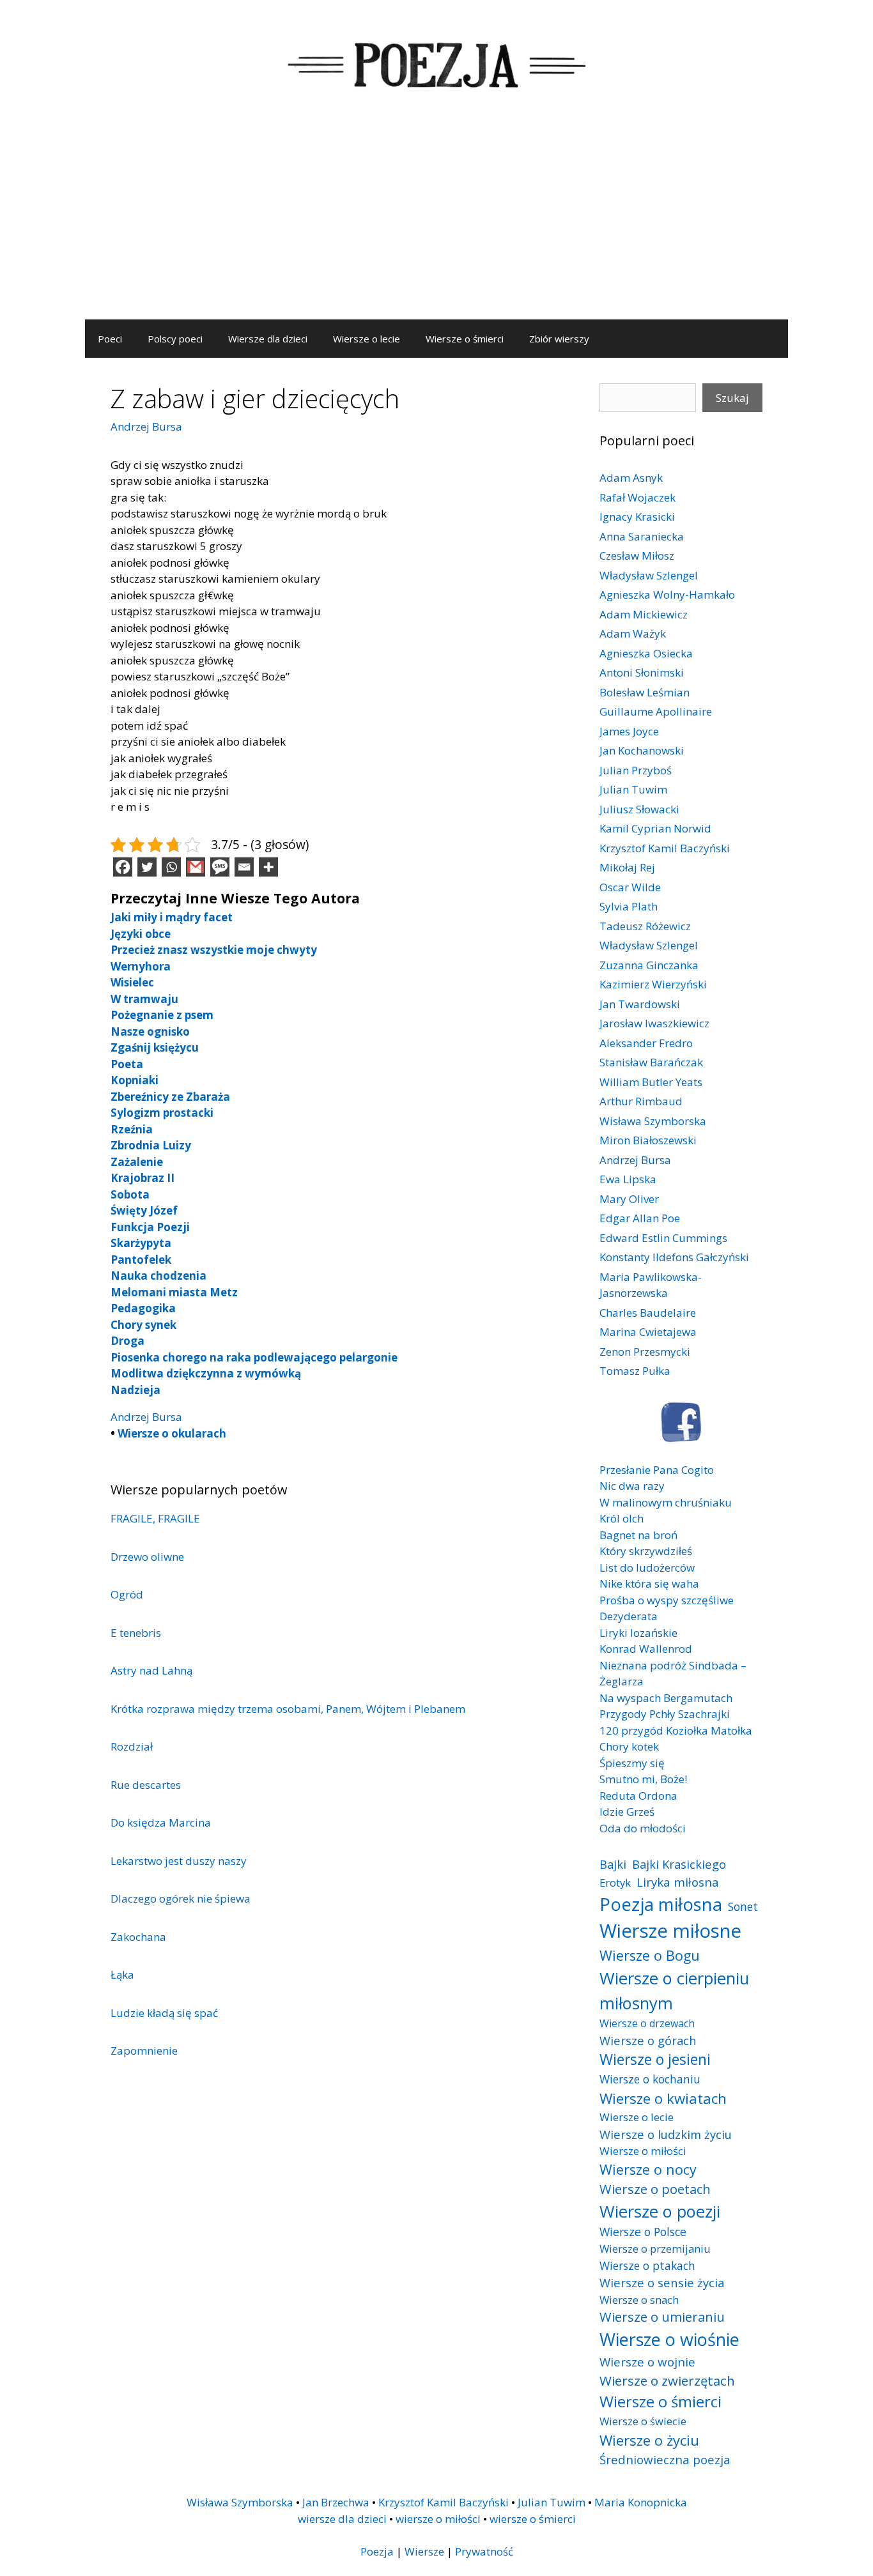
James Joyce (629, 731)
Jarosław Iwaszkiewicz (654, 1023)
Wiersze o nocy (648, 2169)
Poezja (377, 2551)
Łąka (122, 1974)
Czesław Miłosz (637, 556)
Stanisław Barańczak (651, 1062)
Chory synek (143, 1325)
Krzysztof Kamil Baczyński (665, 848)
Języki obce (141, 934)
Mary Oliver (629, 1199)
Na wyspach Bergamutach (666, 1698)
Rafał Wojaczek (637, 497)
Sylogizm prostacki (162, 1113)
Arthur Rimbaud (641, 1101)
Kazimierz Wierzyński (653, 984)
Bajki (613, 1864)
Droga (127, 1341)
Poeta (127, 1064)
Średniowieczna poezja (665, 2459)
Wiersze (424, 2551)
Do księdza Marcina (161, 1822)
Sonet (743, 1906)
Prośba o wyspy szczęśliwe (667, 1600)
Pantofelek (141, 1260)
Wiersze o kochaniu (650, 2079)
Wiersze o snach (639, 2300)
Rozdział (132, 1746)
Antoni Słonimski (642, 672)
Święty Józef (144, 1210)
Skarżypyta (141, 1243)
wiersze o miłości (438, 2519)
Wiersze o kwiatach (663, 2098)
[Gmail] (196, 867)
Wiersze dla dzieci (268, 339)
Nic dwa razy (632, 1486)
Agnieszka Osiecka (646, 653)
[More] (268, 867)
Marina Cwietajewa (648, 1332)
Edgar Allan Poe (640, 1218)
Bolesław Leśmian (645, 692)
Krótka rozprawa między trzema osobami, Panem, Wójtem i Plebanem (288, 1709)
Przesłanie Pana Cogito (657, 1470)
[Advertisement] (436, 224)
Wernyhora (141, 966)
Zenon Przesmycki (645, 1352)
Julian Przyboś (636, 770)
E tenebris (136, 1633)
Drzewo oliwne (147, 1557)
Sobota (130, 1194)
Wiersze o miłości (643, 2151)
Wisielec (132, 982)
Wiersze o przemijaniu (655, 2249)
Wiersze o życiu (649, 2440)
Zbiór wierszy (559, 339)
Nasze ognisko (150, 1031)
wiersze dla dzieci (342, 2519)
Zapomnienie (144, 2051)
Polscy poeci (175, 339)
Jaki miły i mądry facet (172, 917)
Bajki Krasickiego (679, 1864)
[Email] (244, 867)
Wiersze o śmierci (465, 339)
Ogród (127, 1594)
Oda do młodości (643, 1828)
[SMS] (220, 867)
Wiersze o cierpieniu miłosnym (674, 1990)
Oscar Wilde (630, 887)
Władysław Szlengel (649, 575)
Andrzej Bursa (146, 426)
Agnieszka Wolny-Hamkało (667, 594)
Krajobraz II (143, 1178)
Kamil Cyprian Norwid (655, 828)
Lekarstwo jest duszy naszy (179, 1861)
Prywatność (484, 2551)
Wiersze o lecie (367, 339)
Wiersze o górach (648, 2040)
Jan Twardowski (640, 1004)
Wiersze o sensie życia (662, 2282)
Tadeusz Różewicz (645, 926)
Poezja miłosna (661, 1904)
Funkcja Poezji (150, 1227)
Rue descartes (146, 1785)
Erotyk (615, 1882)
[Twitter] (147, 867)
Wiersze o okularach (172, 1433)
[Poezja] (436, 63)
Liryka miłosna (678, 1882)
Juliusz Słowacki (639, 809)
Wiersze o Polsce (643, 2232)
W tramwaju (144, 999)
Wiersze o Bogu (650, 1955)
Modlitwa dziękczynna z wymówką (206, 1373)
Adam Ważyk (633, 633)
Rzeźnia (132, 1129)
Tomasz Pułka (635, 1371)
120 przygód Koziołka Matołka (676, 1730)
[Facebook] (123, 867)
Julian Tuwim (633, 789)
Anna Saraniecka (642, 536)
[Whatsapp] (171, 867)
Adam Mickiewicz (644, 614)
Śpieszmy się (632, 1763)
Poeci (110, 339)
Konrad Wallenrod (646, 1649)
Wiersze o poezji (660, 2211)
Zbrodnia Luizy (151, 1145)
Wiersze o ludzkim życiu (666, 2134)
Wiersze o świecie (643, 2421)
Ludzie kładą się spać (164, 2013)
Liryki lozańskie (638, 1633)
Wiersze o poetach (655, 2189)
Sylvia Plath (629, 906)
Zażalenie (137, 1162)
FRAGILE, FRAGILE (155, 1518)
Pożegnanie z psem (162, 1015)
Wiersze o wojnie (647, 2362)
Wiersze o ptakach (647, 2265)
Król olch (622, 1518)
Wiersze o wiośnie (669, 2339)
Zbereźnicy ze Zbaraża (170, 1097)
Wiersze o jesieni (655, 2059)
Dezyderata (629, 1616)
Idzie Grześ (627, 1812)
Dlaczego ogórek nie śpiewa (181, 1898)
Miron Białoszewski (648, 1140)
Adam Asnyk (631, 478)
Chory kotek (629, 1746)
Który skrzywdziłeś (646, 1551)
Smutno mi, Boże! (643, 1779)
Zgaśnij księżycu (155, 1047)
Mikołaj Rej (627, 867)
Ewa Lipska (628, 1179)
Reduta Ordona (638, 1796)
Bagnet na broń (638, 1535)
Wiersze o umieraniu (662, 2317)
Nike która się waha (649, 1583)
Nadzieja (135, 1390)
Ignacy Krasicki (637, 517)
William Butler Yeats (651, 1082)
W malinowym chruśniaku (666, 1502)
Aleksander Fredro (646, 1043)
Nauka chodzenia (158, 1276)
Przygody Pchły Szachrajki (665, 1714)
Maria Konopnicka (641, 2502)
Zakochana (138, 1937)
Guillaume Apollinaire (656, 711)
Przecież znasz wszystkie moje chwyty (214, 950)
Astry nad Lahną (151, 1670)
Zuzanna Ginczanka (649, 965)
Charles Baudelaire (648, 1313)
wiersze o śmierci (533, 2519)
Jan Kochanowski (642, 750)
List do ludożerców (647, 1568)
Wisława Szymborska (653, 1121)
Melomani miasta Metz (174, 1292)
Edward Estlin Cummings (663, 1238)
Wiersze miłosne (670, 1931)
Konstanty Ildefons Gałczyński (674, 1257)
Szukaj (732, 398)
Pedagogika (143, 1308)
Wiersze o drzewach (647, 2023)
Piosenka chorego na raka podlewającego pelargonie (254, 1357)
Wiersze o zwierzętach (667, 2380)
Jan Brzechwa (336, 2502)
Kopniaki (135, 1080)
